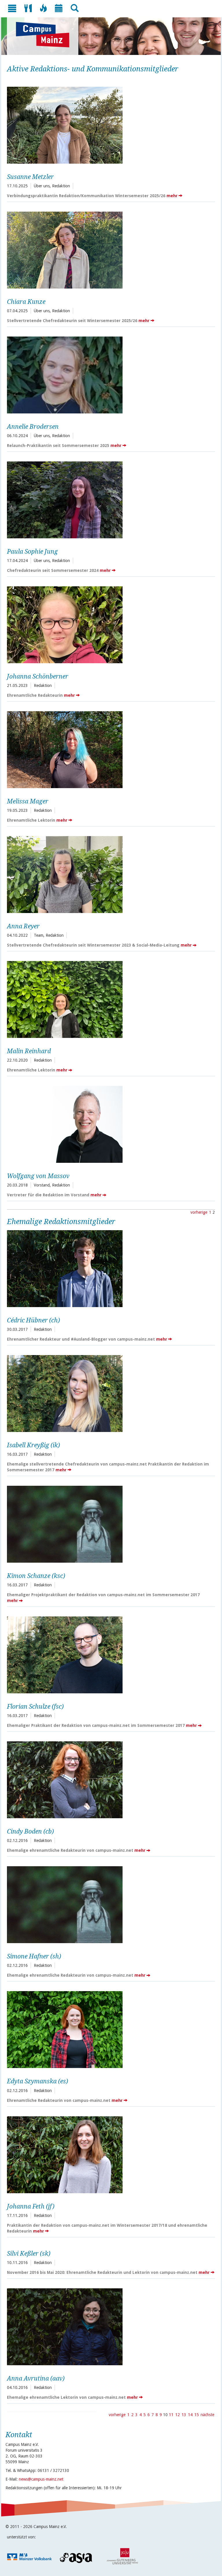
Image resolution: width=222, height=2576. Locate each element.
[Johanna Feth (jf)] (109, 2154)
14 (190, 2415)
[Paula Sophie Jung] (109, 499)
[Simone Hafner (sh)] (109, 1904)
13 (184, 2415)
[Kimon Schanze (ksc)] (109, 1523)
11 (171, 2415)
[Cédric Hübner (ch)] (109, 1268)
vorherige (199, 1212)
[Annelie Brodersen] (109, 374)
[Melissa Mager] (109, 749)
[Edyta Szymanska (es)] (109, 2029)
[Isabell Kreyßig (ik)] (109, 1393)
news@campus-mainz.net (41, 2479)
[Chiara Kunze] (109, 249)
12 (177, 2415)
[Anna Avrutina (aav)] (109, 2326)
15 (197, 2415)
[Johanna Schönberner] (109, 624)
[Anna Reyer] (109, 874)
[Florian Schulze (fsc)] (109, 1654)
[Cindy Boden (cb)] (109, 1779)
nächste (207, 2415)
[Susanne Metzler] (109, 124)
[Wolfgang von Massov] (109, 1124)
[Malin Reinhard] (109, 999)
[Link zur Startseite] (46, 35)
